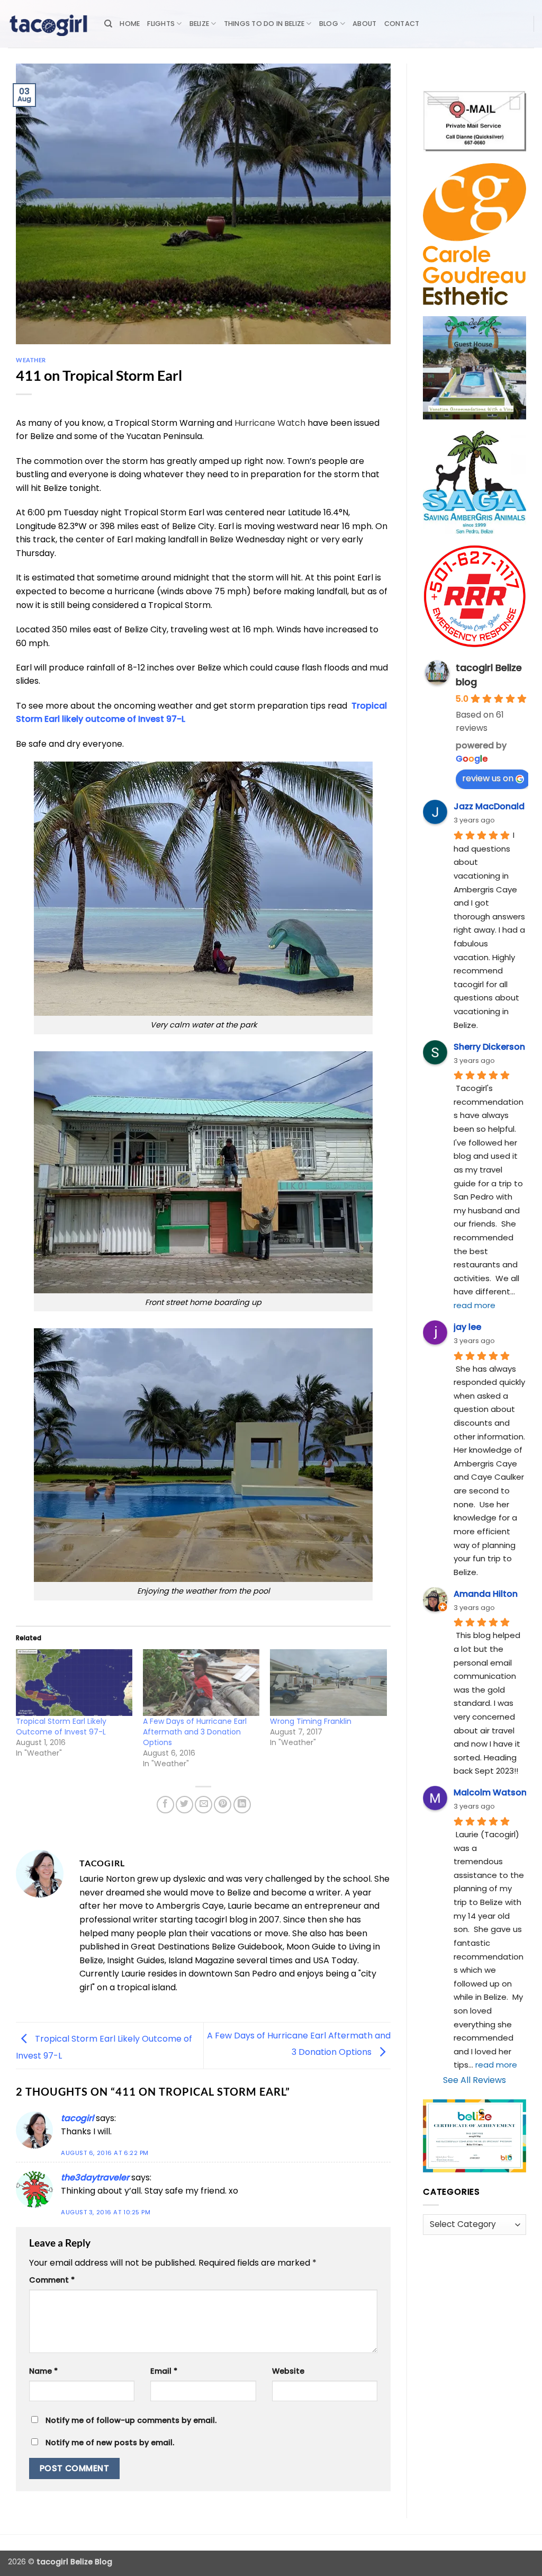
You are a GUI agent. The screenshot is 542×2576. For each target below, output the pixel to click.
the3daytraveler (95, 2177)
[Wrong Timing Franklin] (328, 1683)
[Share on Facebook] (165, 1805)
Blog (329, 24)
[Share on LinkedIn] (242, 1805)
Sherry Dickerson (489, 1047)
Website (288, 2371)
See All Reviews (475, 2080)
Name (43, 2371)
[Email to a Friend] (204, 1805)
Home (130, 24)
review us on (488, 778)
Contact (402, 24)
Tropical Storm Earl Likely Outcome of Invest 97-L (61, 1727)
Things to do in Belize (264, 24)
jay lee (467, 1327)
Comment (52, 2280)
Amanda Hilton (486, 1594)
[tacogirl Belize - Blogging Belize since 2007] (48, 24)
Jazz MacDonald (489, 806)
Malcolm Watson (490, 1792)
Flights (161, 24)
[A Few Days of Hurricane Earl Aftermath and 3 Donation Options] (201, 1683)
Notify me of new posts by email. (110, 2443)
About (364, 24)
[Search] (108, 24)
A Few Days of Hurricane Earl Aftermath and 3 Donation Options (195, 1732)
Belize (200, 24)
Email (164, 2371)
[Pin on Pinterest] (223, 1805)
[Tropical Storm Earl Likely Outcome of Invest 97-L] (74, 1683)
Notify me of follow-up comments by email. (131, 2420)
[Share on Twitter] (184, 1805)
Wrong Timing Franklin (311, 1721)
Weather (31, 360)
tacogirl (77, 2118)
